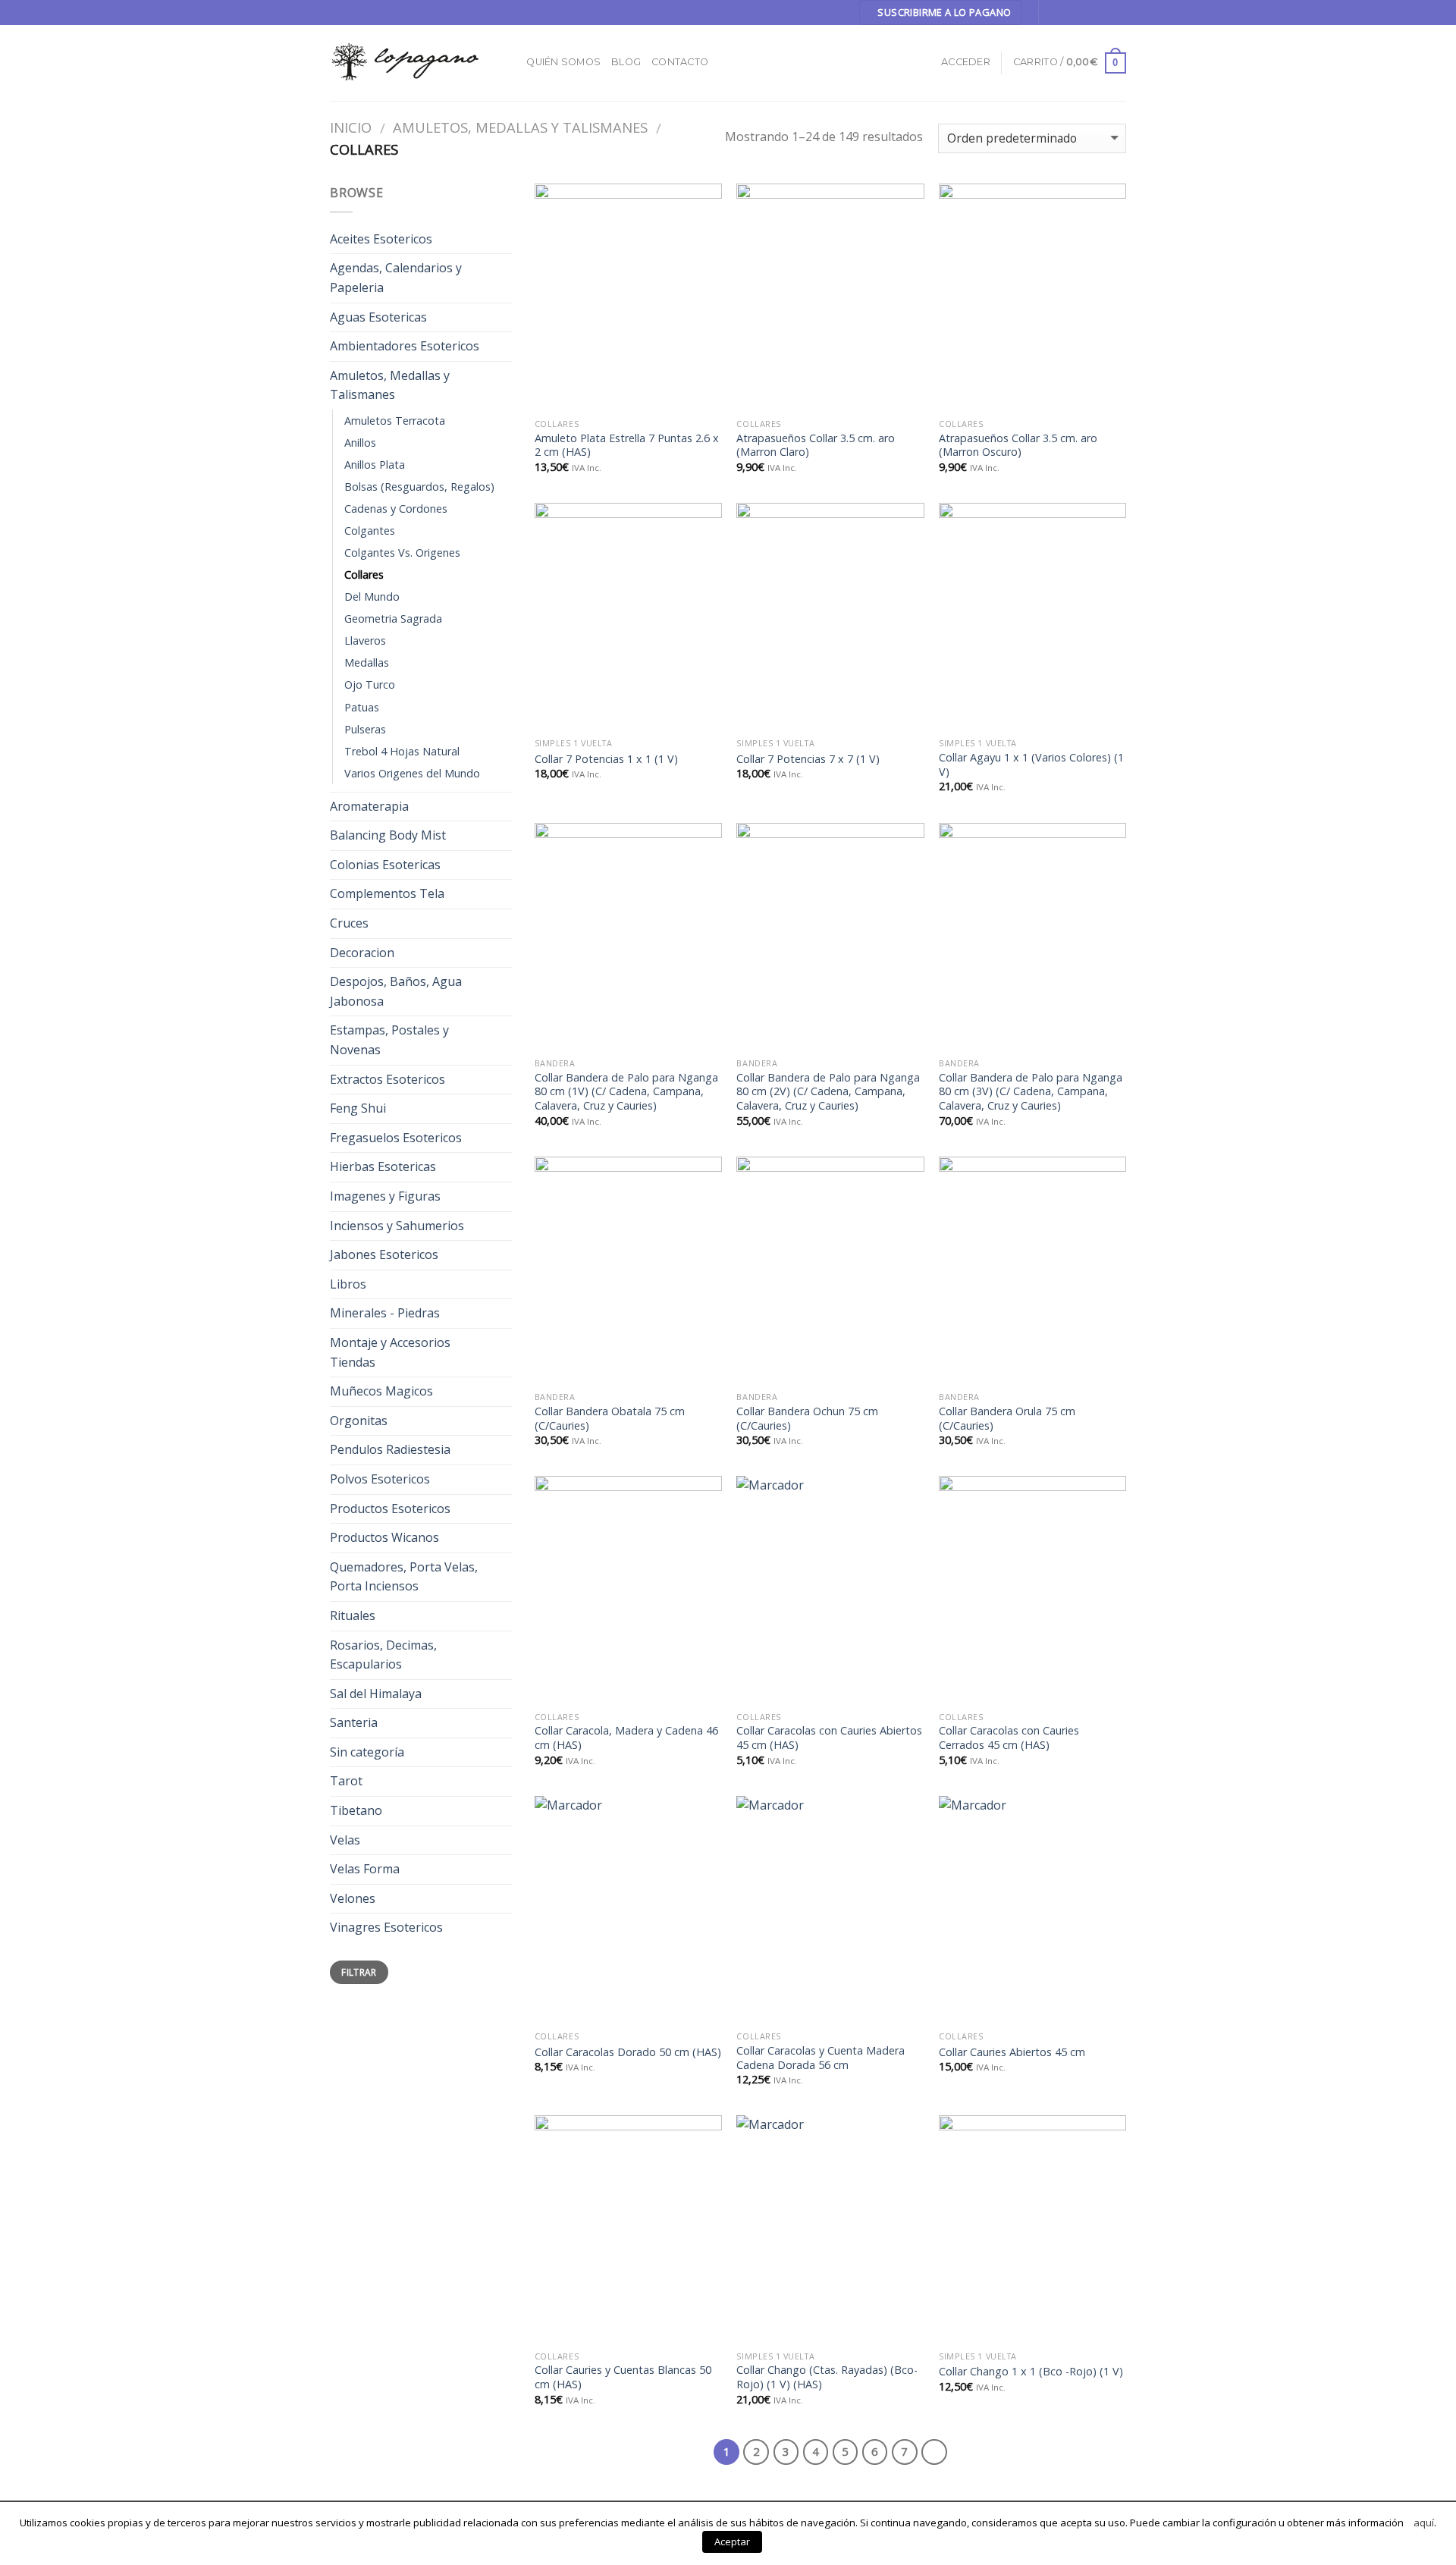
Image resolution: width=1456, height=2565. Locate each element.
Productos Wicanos (384, 1537)
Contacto (680, 62)
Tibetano (356, 1810)
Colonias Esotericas (385, 865)
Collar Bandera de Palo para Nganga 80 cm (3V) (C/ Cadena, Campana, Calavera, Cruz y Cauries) (1031, 1092)
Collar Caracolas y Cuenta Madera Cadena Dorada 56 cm (821, 2058)
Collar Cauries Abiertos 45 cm (1012, 2052)
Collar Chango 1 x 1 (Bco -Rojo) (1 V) (1031, 2372)
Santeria (354, 1722)
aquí (1424, 2523)
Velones (353, 1898)
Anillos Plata (375, 465)
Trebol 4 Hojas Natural (402, 751)
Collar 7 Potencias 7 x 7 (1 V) (808, 759)
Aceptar (732, 2541)
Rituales (353, 1615)
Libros (348, 1284)
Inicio (351, 127)
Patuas (362, 707)
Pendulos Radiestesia (390, 1449)
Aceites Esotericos (381, 239)
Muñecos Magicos (381, 1391)
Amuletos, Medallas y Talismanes (520, 127)
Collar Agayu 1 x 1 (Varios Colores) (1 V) (1031, 765)
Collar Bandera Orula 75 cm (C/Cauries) (1007, 1419)
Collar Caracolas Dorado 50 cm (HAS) (628, 2052)
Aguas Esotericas (378, 317)
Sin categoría (367, 1752)
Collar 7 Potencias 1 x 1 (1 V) (606, 759)
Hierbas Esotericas (383, 1166)
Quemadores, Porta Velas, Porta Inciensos (404, 1577)
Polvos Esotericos (380, 1479)
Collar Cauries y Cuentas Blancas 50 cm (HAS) (623, 2377)
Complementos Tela (387, 893)
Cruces (349, 923)
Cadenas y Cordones (396, 509)
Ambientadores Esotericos (405, 346)
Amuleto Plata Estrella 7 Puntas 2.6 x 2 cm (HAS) (627, 446)
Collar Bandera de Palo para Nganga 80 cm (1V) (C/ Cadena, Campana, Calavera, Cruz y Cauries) (626, 1092)
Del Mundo (372, 597)
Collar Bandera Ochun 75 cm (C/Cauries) (807, 1419)
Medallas (367, 662)
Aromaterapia (369, 806)
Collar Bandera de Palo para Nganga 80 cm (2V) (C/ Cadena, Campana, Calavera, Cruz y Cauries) (828, 1092)
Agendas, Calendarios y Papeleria (396, 278)
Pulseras (365, 729)
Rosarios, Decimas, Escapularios (383, 1655)
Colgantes (370, 531)
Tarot (346, 1781)
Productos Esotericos (390, 1509)
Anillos (360, 443)
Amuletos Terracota (395, 421)
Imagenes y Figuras (385, 1196)
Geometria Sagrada (393, 618)
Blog (626, 62)
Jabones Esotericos (384, 1254)
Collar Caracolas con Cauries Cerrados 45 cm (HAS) (1009, 1738)
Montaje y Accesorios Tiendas (390, 1352)
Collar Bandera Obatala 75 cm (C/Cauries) (610, 1419)
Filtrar (359, 1972)
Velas (345, 1840)
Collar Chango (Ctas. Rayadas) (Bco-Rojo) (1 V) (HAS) (827, 2377)
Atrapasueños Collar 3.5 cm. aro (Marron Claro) (816, 446)
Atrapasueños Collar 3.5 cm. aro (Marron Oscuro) (1018, 446)
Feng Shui (358, 1108)
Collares (364, 575)
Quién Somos (563, 62)
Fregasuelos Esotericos (396, 1138)
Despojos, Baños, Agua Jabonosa (396, 991)
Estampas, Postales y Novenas (389, 1040)
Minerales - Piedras (385, 1313)
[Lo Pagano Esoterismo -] (406, 63)
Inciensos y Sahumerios (397, 1226)
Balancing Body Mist (388, 835)
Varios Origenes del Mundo (412, 773)
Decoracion (362, 953)
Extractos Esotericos (388, 1079)
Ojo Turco (370, 684)
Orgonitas (359, 1421)
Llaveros (365, 640)
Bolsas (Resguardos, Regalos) (419, 487)
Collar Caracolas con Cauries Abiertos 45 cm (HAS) (829, 1738)
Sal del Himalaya (376, 1694)
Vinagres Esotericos (386, 1927)
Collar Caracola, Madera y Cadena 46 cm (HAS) (626, 1738)
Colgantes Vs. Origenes (402, 553)
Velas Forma (365, 1869)
